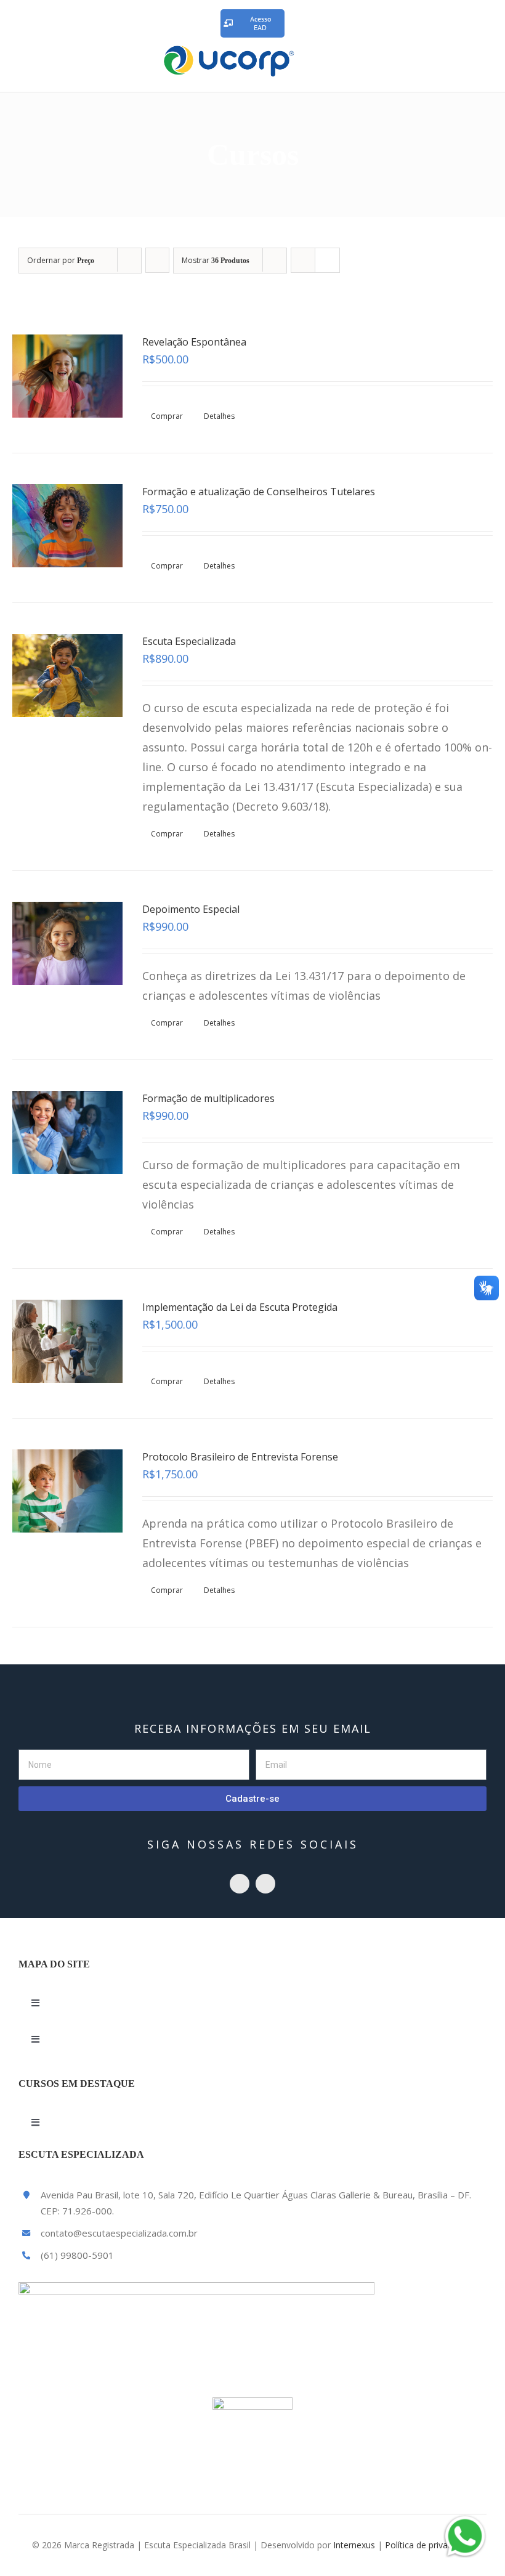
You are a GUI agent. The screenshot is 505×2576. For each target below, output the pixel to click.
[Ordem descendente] (157, 260)
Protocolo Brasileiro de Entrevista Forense (240, 1457)
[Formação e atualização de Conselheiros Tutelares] (67, 526)
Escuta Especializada (189, 641)
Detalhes (219, 416)
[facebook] (265, 1884)
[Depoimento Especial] (67, 943)
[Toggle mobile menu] (482, 59)
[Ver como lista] (327, 260)
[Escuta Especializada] (67, 675)
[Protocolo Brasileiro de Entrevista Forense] (67, 1491)
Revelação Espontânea (194, 342)
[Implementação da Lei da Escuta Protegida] (67, 1341)
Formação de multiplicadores (208, 1098)
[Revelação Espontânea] (67, 376)
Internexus (354, 2545)
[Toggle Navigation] (35, 2003)
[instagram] (240, 1884)
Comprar (167, 416)
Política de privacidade (429, 2545)
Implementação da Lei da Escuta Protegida (240, 1307)
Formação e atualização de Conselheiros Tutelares (259, 492)
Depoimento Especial (191, 909)
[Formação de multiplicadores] (67, 1132)
